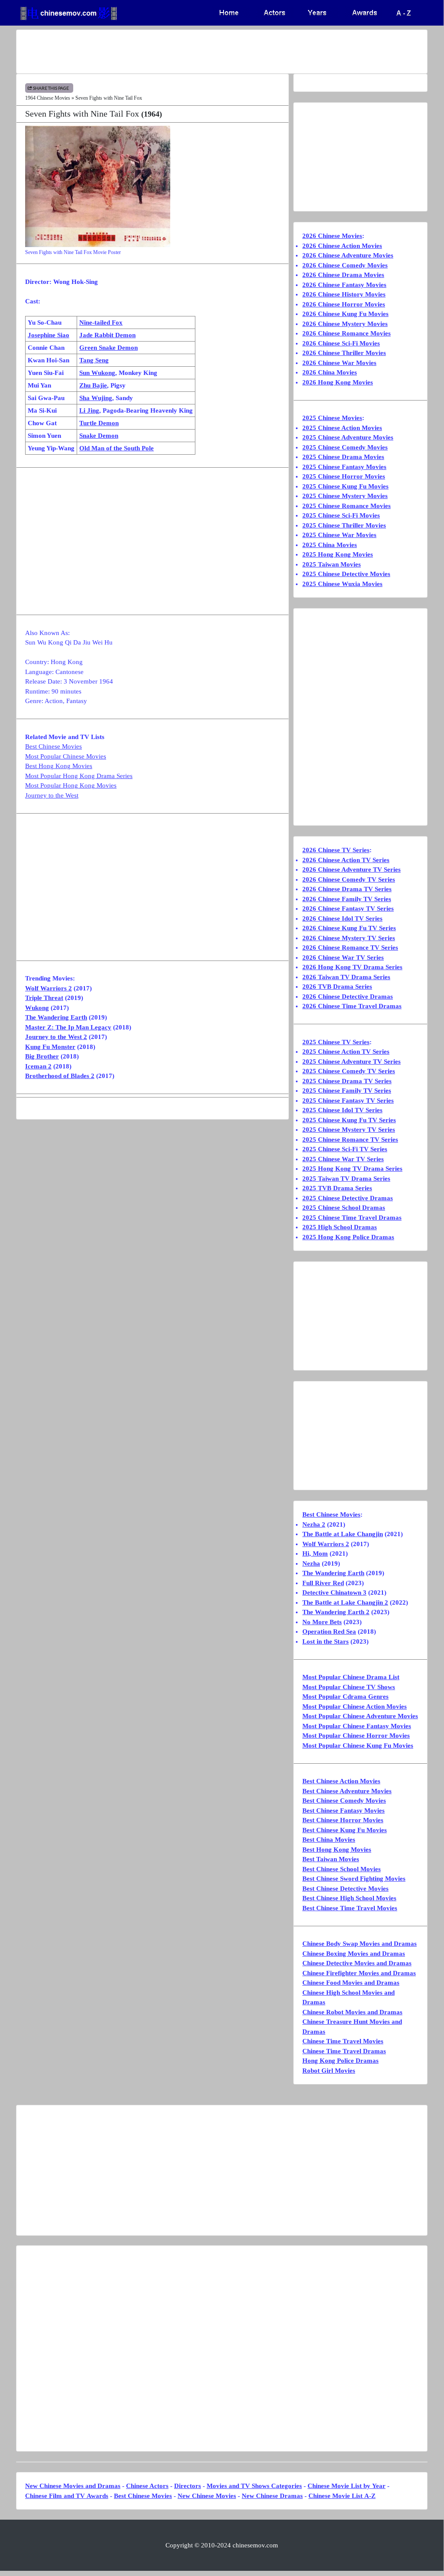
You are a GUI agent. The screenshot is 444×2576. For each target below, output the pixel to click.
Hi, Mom (315, 1553)
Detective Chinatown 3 (334, 1592)
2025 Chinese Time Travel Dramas (352, 1218)
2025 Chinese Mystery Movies (345, 496)
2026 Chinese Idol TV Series (342, 918)
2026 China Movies (330, 372)
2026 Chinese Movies (332, 236)
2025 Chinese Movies (332, 418)
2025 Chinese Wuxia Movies (342, 584)
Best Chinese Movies (53, 746)
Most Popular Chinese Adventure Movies (360, 1716)
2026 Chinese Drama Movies (343, 275)
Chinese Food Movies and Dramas (351, 1983)
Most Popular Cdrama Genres (345, 1697)
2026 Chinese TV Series (336, 850)
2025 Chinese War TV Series (343, 1159)
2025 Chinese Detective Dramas (348, 1198)
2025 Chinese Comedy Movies (345, 447)
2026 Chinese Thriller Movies (344, 353)
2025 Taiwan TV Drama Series (346, 1179)
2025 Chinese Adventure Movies (348, 437)
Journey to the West (52, 795)
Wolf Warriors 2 (49, 988)
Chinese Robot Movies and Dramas (352, 2012)
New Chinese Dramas (272, 2496)
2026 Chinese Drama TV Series (347, 889)
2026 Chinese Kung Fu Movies (345, 314)
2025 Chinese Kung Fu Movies (345, 486)
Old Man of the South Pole (117, 448)
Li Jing (89, 410)
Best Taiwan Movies (331, 1859)
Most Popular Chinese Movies (66, 756)
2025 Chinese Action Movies (342, 428)
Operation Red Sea (329, 1632)
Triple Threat (44, 998)
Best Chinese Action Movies (341, 1781)
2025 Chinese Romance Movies (347, 506)
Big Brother (42, 1056)
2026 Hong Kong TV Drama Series (352, 967)
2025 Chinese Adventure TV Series (352, 1062)
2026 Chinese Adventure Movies (348, 255)
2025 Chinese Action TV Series (346, 1052)
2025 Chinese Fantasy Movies (344, 467)
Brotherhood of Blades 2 (60, 1076)
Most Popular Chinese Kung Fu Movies (358, 1746)
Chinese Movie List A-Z (342, 2496)
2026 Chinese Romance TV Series (350, 948)
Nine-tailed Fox (101, 322)
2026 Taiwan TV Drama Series (346, 977)
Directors (188, 2486)
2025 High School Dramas (340, 1227)
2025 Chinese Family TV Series (347, 1091)
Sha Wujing (96, 398)
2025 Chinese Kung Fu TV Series (349, 1120)
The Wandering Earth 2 (336, 1612)
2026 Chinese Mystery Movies (345, 324)
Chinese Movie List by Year (347, 2486)
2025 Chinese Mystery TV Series (349, 1130)
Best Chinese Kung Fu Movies (345, 1830)
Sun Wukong (97, 373)
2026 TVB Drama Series (337, 987)
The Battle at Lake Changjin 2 (345, 1602)
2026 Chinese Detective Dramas (348, 997)
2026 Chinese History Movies (344, 294)
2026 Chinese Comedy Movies (345, 265)
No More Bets (322, 1622)
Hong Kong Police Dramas (340, 2061)
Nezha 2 (314, 1524)
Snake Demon (99, 436)
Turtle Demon (99, 423)
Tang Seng (94, 360)
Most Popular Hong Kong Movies (71, 785)
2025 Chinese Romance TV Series (350, 1140)
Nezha (311, 1563)
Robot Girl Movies (329, 2071)
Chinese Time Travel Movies (343, 2041)
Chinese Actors (147, 2486)
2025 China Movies (330, 545)
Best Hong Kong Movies (59, 766)
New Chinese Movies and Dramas (73, 2486)
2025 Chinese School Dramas (344, 1208)
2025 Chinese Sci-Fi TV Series (345, 1149)
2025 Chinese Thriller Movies (344, 525)
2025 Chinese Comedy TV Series (349, 1071)
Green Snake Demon (109, 348)
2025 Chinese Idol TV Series (342, 1110)
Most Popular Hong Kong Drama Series (79, 776)
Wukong (37, 1008)
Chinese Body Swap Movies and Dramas (360, 1944)
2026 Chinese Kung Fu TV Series (349, 928)
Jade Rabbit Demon (107, 335)
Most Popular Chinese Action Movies (355, 1706)
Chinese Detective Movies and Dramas (357, 1963)
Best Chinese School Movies (342, 1869)
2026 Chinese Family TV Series (347, 899)
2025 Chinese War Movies (339, 535)
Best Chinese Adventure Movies (347, 1791)
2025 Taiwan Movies (332, 564)
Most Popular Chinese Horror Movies (356, 1736)
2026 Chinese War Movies (339, 363)
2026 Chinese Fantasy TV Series (348, 909)
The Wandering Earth (56, 1017)
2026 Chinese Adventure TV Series (352, 870)
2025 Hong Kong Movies (338, 554)
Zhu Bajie (93, 385)
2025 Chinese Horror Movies (344, 476)
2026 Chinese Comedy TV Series (349, 879)
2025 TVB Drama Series (337, 1188)
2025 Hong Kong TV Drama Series (352, 1169)
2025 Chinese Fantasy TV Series (348, 1101)
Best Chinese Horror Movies (343, 1820)
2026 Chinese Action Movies (342, 246)
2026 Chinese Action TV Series (346, 860)
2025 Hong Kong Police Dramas (348, 1237)
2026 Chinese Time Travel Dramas (352, 1006)
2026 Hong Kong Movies (338, 382)
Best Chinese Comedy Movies (344, 1801)
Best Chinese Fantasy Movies (344, 1811)
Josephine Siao (49, 335)
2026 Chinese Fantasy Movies (344, 285)
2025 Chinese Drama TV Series (347, 1081)
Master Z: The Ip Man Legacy (68, 1027)
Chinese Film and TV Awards (67, 2496)
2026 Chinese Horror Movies (344, 304)
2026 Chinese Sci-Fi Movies (341, 343)
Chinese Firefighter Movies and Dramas (359, 1973)
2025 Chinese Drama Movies (343, 457)
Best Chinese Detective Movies (345, 1889)
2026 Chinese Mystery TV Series (349, 938)
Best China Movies (329, 1840)
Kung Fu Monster (50, 1047)
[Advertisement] (222, 52)
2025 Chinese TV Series (336, 1042)
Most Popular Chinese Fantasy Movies (357, 1726)
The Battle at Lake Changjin (343, 1534)
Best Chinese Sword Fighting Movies (354, 1879)
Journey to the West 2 (56, 1037)
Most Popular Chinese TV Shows (349, 1687)
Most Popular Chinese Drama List (351, 1677)
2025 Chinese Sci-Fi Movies (341, 515)
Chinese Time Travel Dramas (344, 2051)
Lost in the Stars (326, 1641)
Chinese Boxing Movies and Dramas (354, 1954)
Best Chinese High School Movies (349, 1898)
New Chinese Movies (207, 2496)
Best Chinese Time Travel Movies (350, 1908)
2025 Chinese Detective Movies (346, 574)
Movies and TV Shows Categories (254, 2486)
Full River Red (323, 1583)
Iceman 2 (38, 1066)
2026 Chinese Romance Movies (347, 333)
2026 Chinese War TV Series (343, 957)
